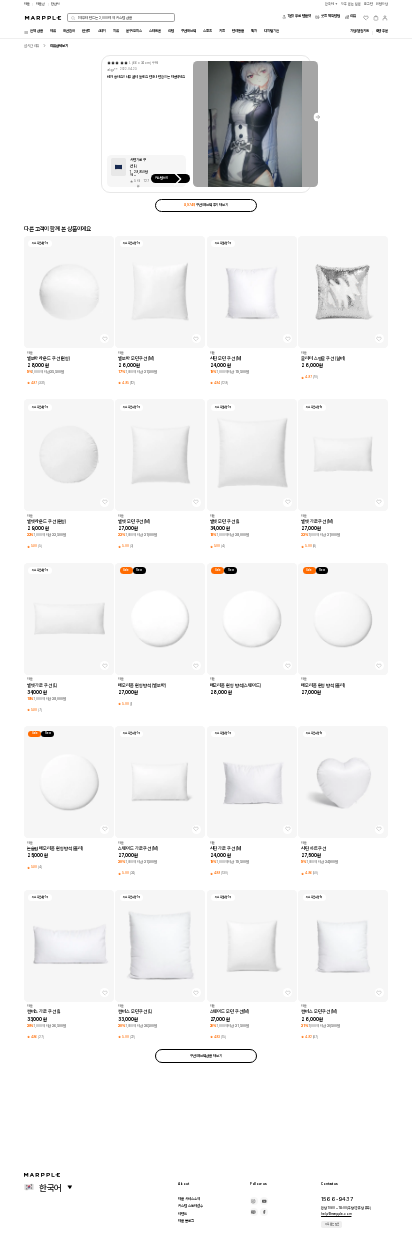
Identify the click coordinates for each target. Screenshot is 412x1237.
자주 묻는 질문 (332, 1224)
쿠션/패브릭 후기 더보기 (206, 205)
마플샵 (40, 4)
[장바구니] (376, 18)
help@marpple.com (336, 1214)
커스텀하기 (162, 178)
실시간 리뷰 (31, 46)
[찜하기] (104, 338)
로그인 (368, 4)
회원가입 (382, 4)
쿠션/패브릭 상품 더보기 (206, 1056)
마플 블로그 (185, 1221)
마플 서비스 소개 (189, 1199)
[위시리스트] (366, 18)
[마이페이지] (385, 18)
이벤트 (182, 1214)
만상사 (55, 4)
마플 (27, 4)
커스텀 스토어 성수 (190, 1206)
